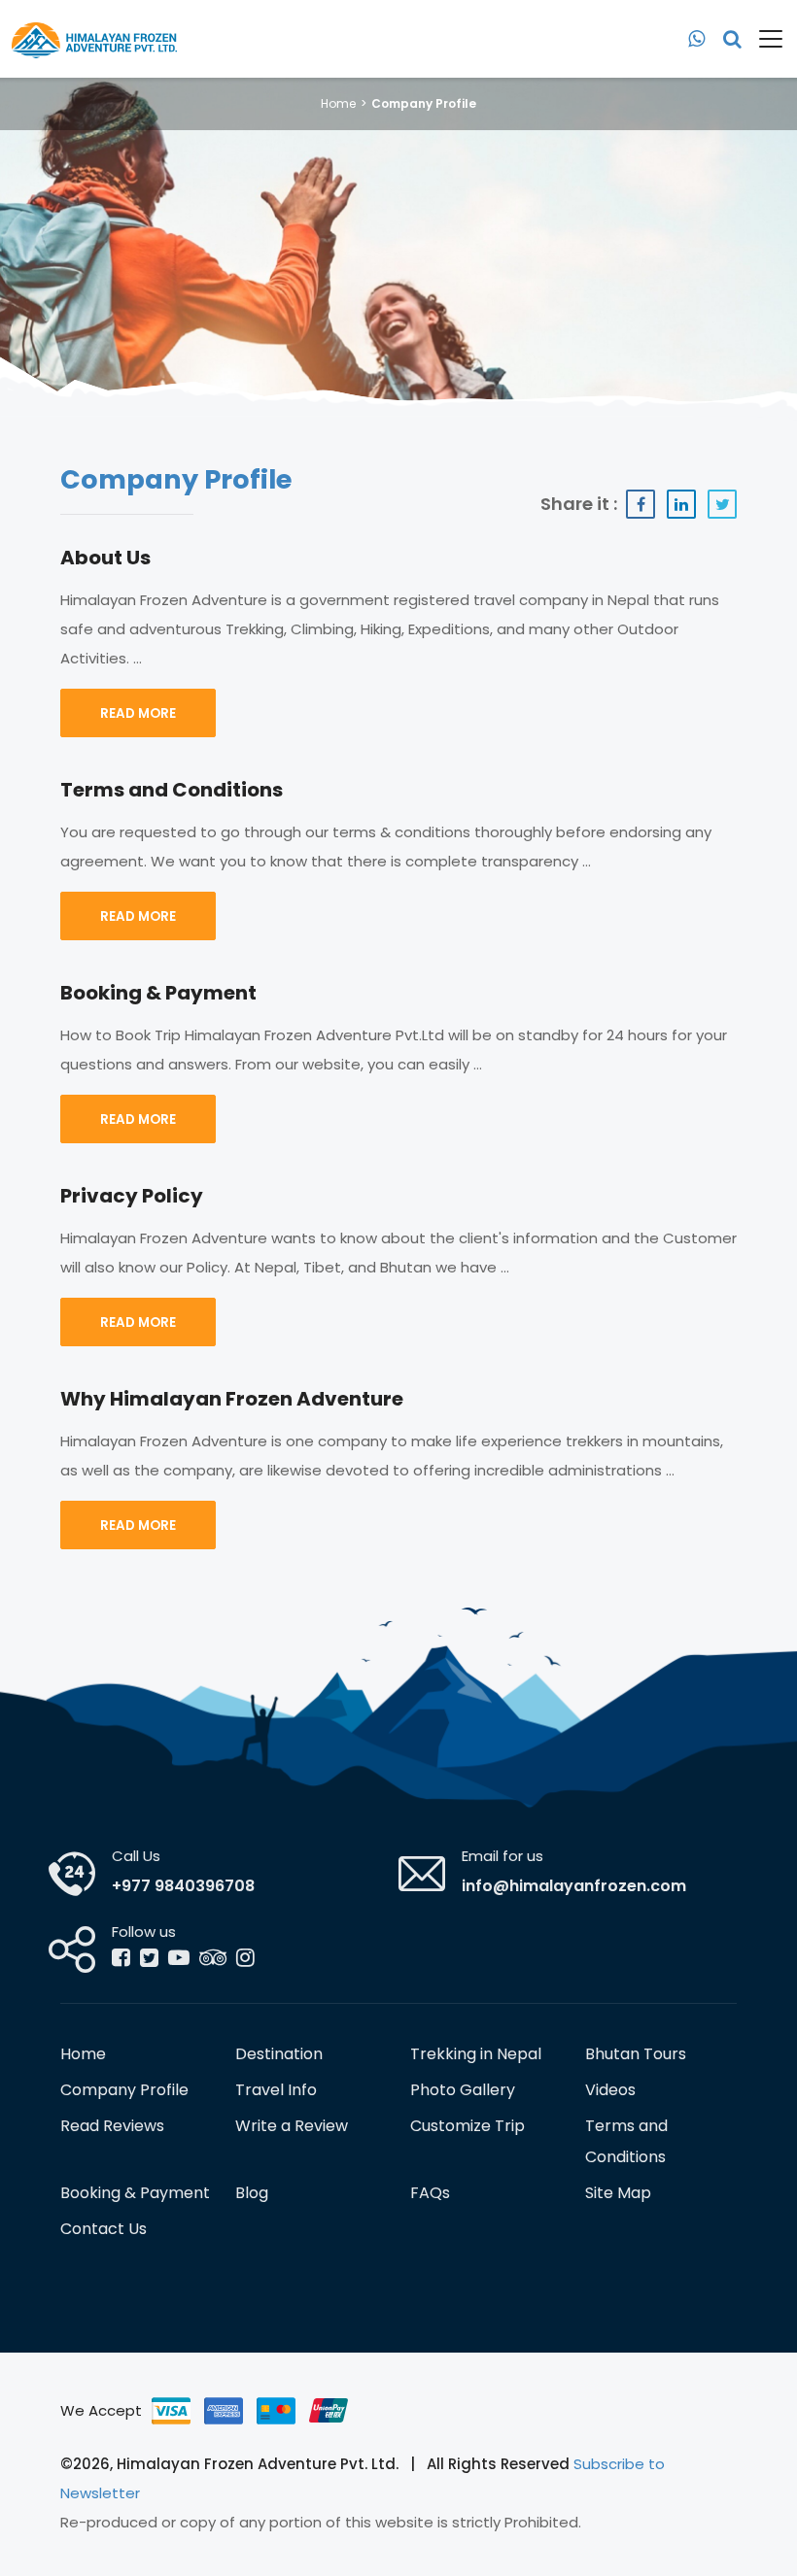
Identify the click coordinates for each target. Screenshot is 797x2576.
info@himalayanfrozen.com (574, 1886)
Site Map (618, 2193)
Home (338, 103)
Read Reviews (112, 2126)
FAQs (430, 2193)
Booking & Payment (135, 2193)
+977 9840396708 (183, 1886)
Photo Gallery (463, 2090)
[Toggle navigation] (763, 39)
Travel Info (276, 2090)
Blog (252, 2193)
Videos (610, 2090)
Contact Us (104, 2229)
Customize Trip (468, 2126)
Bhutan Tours (636, 2054)
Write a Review (292, 2126)
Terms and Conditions (626, 2141)
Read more (138, 713)
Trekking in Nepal (476, 2054)
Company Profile (124, 2090)
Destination (279, 2054)
